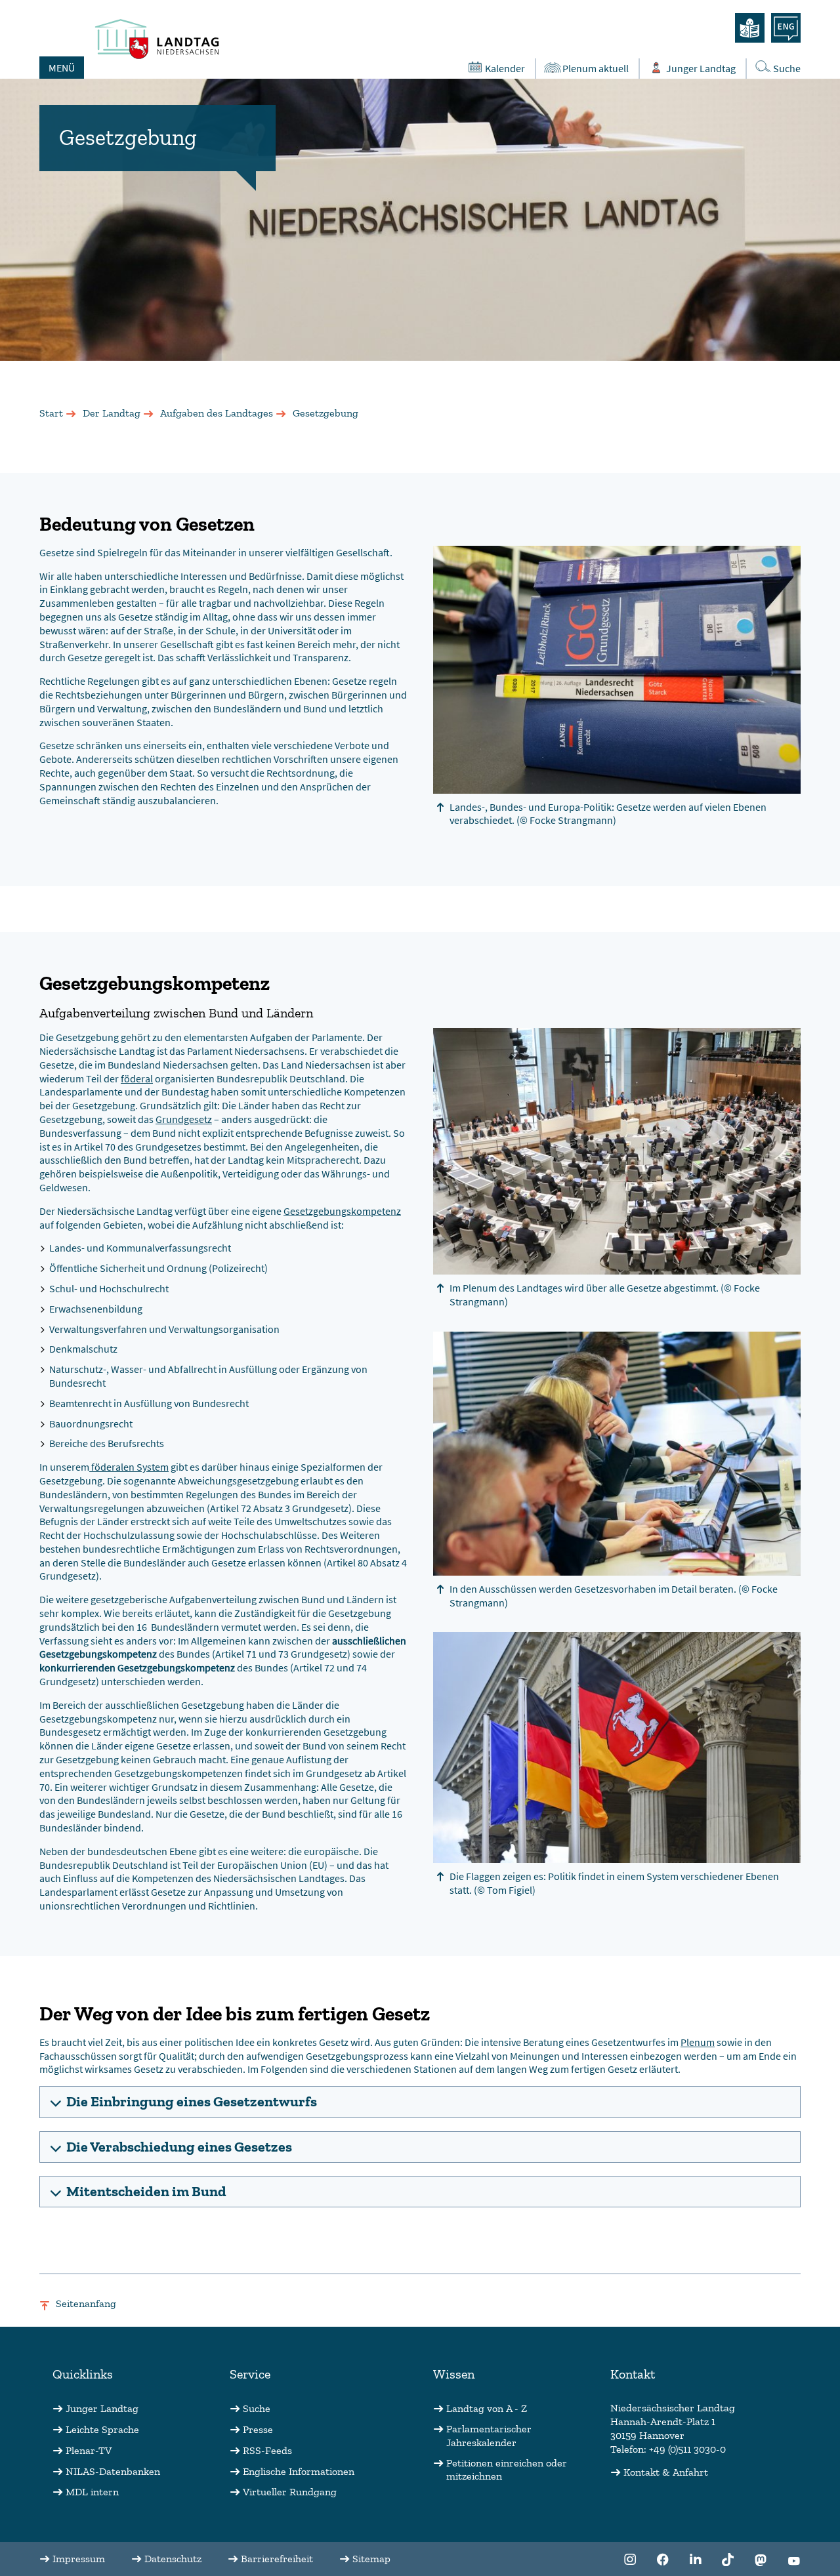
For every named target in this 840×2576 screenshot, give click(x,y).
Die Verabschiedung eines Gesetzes (179, 2147)
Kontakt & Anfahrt (666, 2472)
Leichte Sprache (102, 2429)
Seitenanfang (86, 2303)
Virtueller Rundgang (290, 2492)
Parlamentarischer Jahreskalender (489, 2436)
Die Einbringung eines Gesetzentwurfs (192, 2101)
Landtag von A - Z (487, 2408)
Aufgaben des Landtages (217, 413)
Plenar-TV (89, 2450)
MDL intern (92, 2492)
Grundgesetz (184, 1119)
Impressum (79, 2559)
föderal (137, 1078)
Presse (258, 2429)
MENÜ (62, 68)
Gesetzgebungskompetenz (342, 1211)
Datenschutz (173, 2559)
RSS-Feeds (267, 2450)
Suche (787, 68)
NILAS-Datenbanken (113, 2471)
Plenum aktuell (596, 68)
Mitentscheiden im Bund (146, 2191)
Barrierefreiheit (277, 2559)
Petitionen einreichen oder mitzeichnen (507, 2470)
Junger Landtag (701, 68)
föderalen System (129, 1467)
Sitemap (371, 2559)
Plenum (698, 2042)
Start (51, 413)
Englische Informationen (299, 2471)
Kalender (505, 68)
